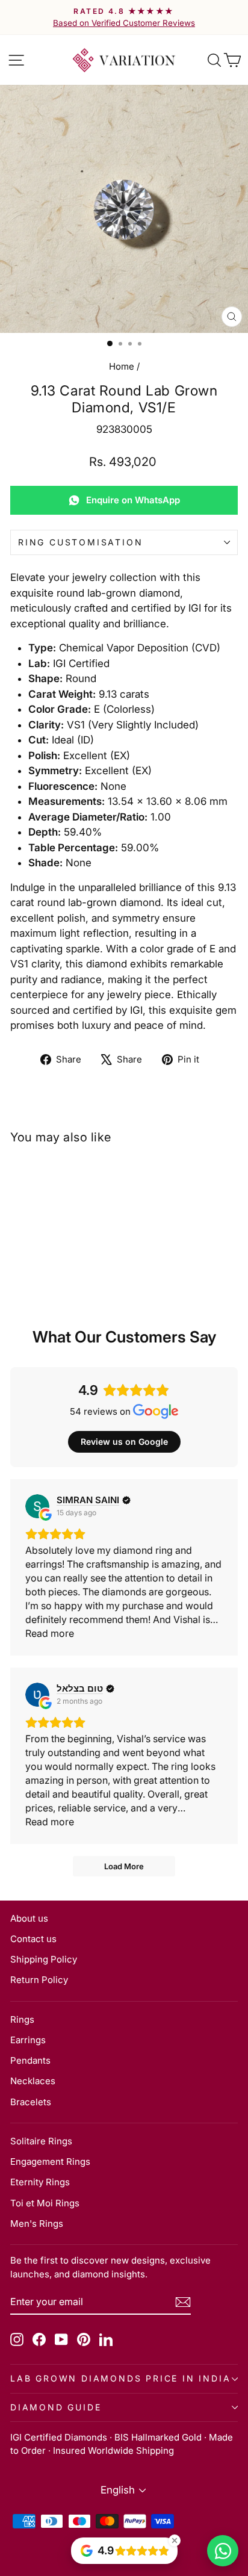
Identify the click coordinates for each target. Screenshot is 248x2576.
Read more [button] (50, 1633)
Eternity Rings (40, 2182)
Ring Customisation (80, 542)
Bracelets (31, 2102)
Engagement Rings (50, 2162)
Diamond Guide (56, 2407)
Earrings (28, 2040)
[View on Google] (37, 1506)
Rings (22, 2019)
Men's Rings (37, 2224)
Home (122, 366)
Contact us (33, 1939)
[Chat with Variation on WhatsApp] (223, 2551)
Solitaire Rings (41, 2141)
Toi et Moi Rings (45, 2203)
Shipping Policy (44, 1959)
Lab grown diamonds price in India (120, 2378)
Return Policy (39, 1980)
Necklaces (33, 2081)
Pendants (30, 2060)
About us (29, 1918)
